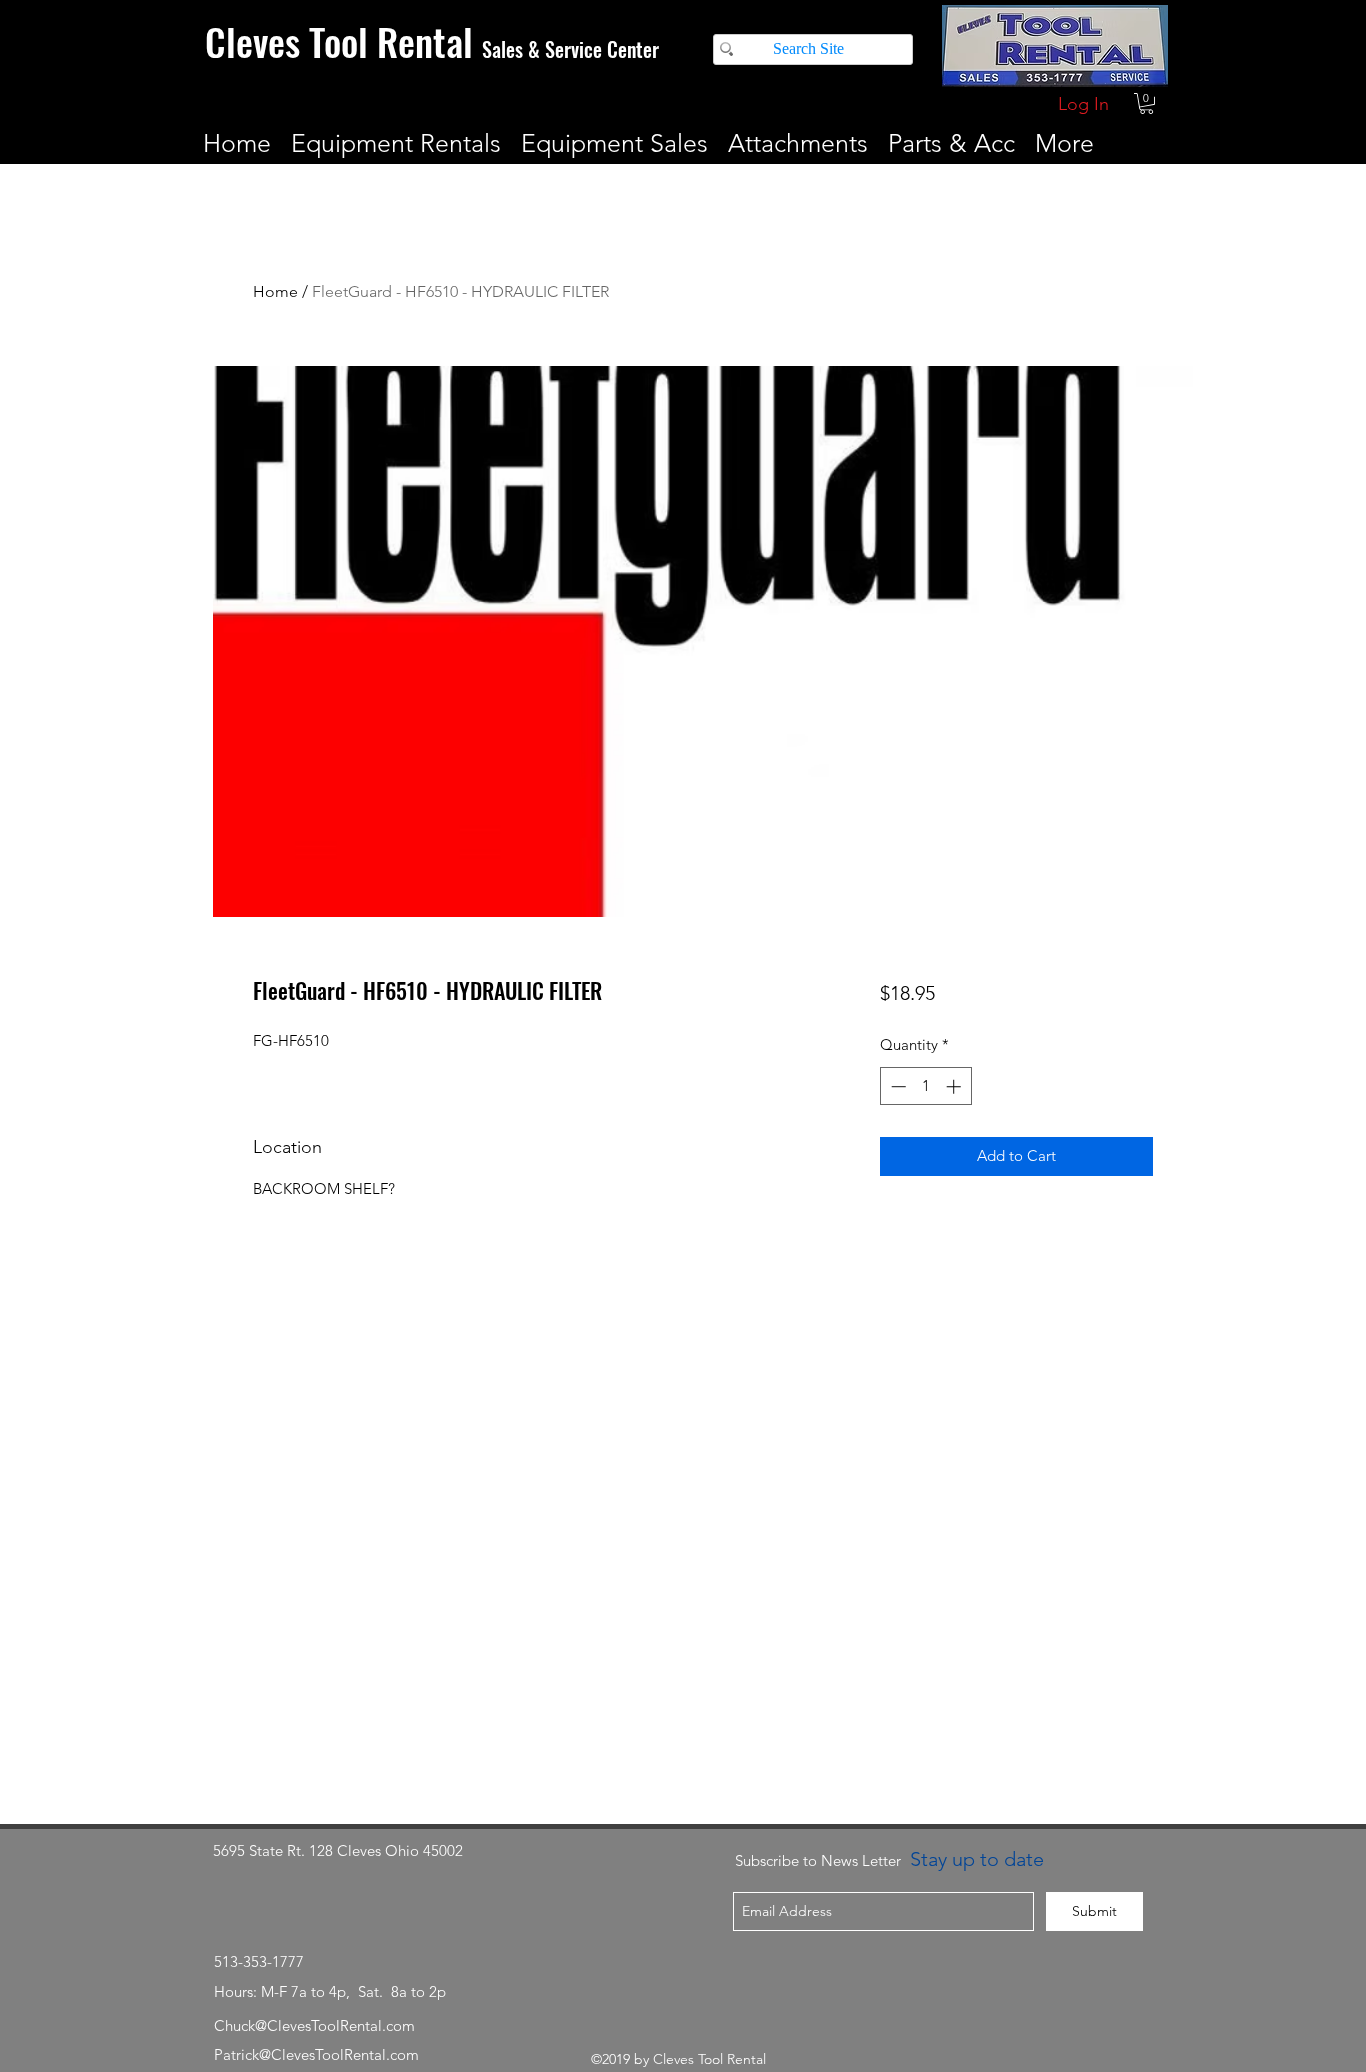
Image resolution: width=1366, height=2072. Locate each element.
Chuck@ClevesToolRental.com (314, 2025)
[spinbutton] (925, 1086)
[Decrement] (896, 1086)
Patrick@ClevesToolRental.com (316, 2054)
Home (275, 291)
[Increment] (955, 1086)
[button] (1146, 103)
